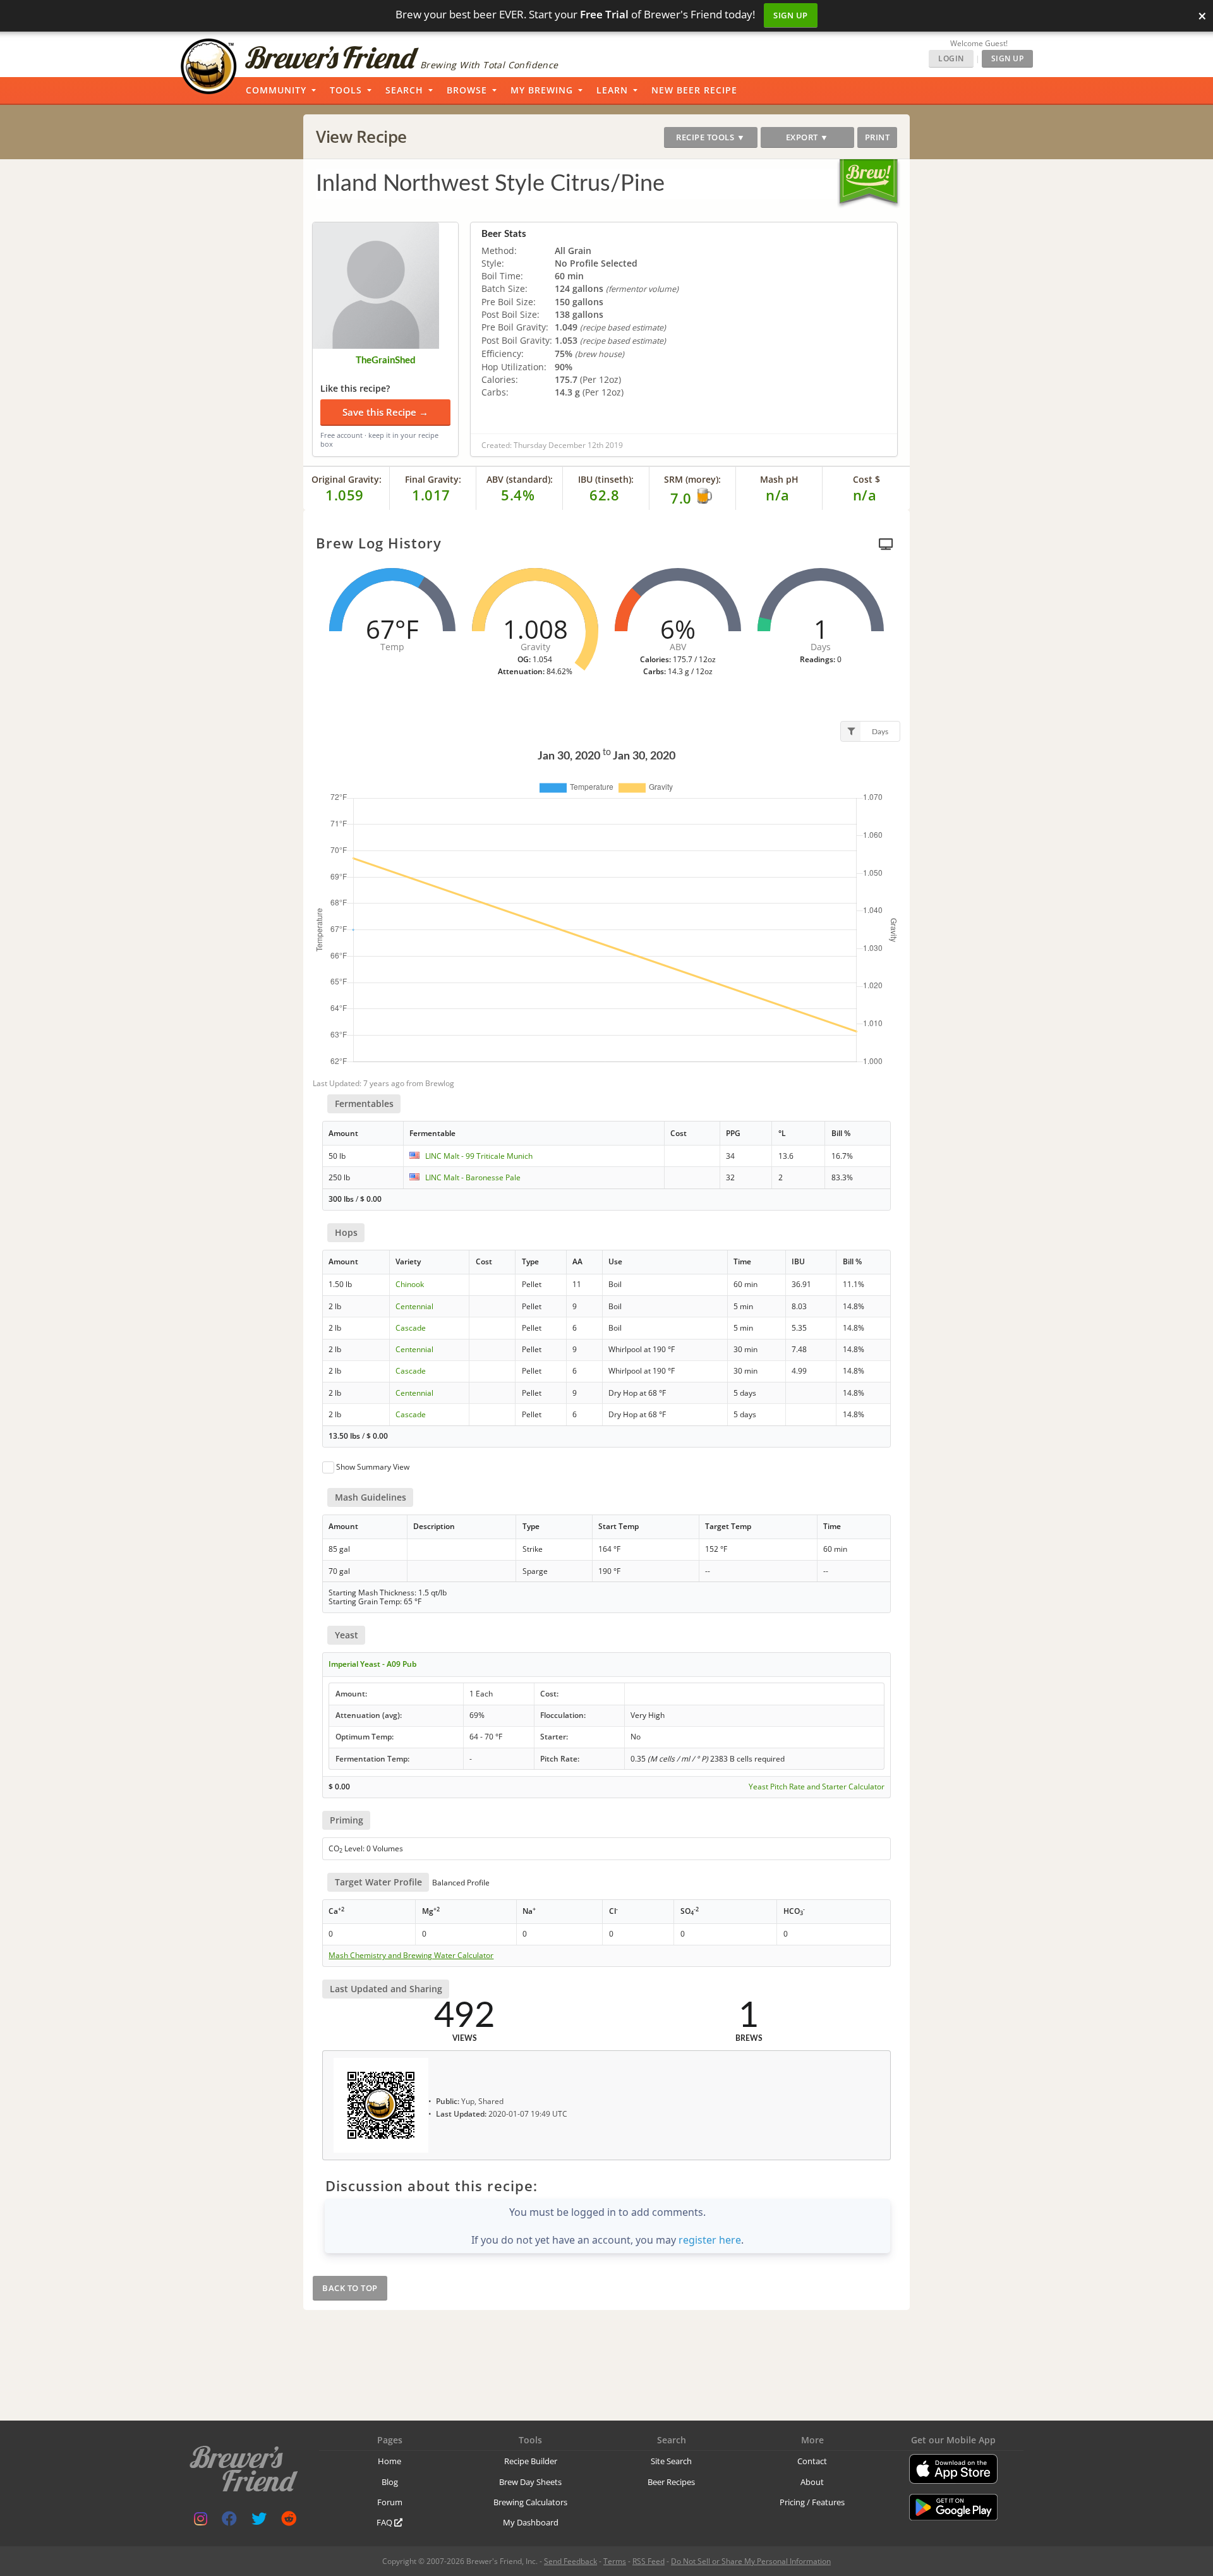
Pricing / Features (812, 2502)
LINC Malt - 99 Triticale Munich (479, 1156)
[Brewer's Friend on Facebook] (229, 2521)
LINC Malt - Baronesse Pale (473, 1177)
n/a (865, 495)
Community (276, 90)
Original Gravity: (347, 479)
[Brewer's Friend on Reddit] (289, 2521)
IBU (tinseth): (606, 479)
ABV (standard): (520, 479)
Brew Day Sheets (530, 2482)
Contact (812, 2461)
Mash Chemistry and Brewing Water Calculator (411, 1956)
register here (710, 2240)
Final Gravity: (433, 479)
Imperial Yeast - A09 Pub (372, 1664)
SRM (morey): (692, 479)
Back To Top (350, 2288)
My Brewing (542, 90)
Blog (390, 2482)
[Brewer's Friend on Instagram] (201, 2521)
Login (951, 58)
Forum (390, 2502)
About (812, 2482)
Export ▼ (807, 137)
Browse (467, 90)
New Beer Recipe (694, 90)
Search (404, 90)
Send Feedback (570, 2561)
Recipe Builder (531, 2461)
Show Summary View (373, 1467)
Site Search (671, 2461)
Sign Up (791, 15)
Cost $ (866, 479)
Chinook (410, 1284)
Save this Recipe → (385, 412)
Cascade (411, 1328)
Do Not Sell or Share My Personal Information (751, 2561)
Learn (612, 90)
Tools (346, 90)
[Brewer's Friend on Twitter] (259, 2521)
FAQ (385, 2522)
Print (878, 137)
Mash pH (779, 479)
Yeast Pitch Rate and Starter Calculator (817, 1787)
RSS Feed (649, 2561)
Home (389, 2461)
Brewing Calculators (530, 2502)
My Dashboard (531, 2522)
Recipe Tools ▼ (710, 137)
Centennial (414, 1306)
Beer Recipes (671, 2482)
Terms (615, 2561)
